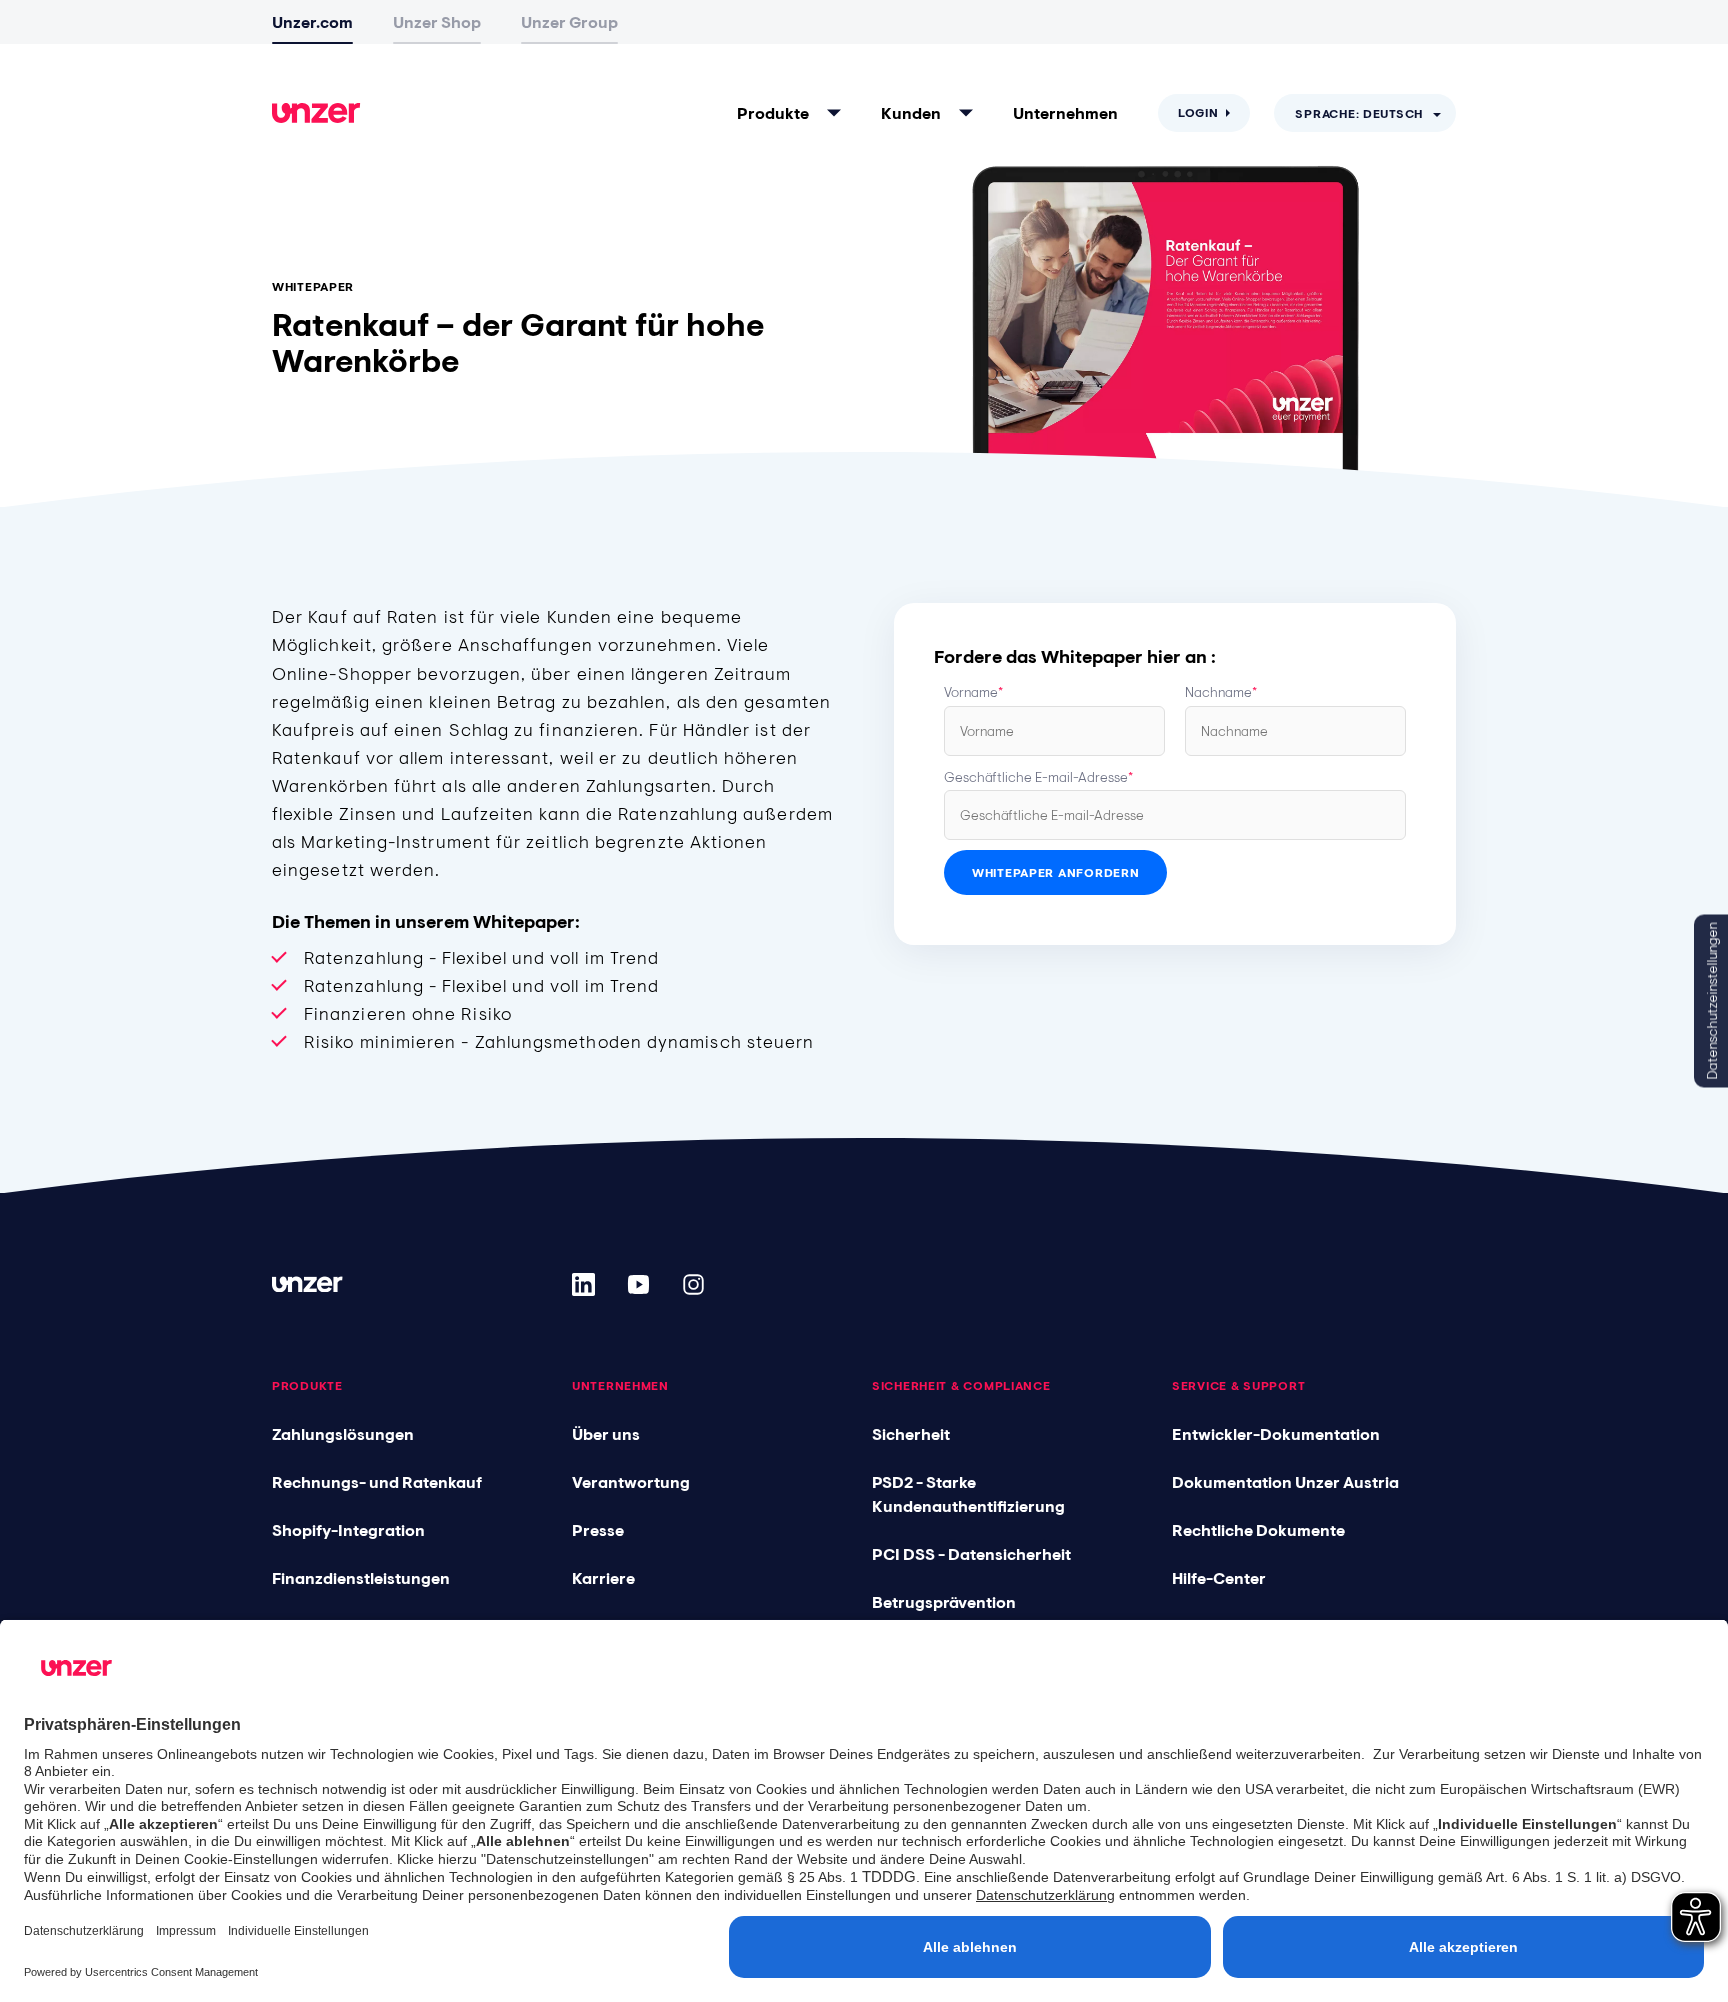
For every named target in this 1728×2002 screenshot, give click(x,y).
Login (1198, 113)
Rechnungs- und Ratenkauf (377, 1482)
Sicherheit (911, 1434)
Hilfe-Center (1219, 1578)
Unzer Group (569, 22)
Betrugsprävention (944, 1602)
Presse (598, 1530)
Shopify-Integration (348, 1530)
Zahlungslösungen (343, 1434)
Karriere (603, 1578)
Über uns (606, 1434)
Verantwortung (631, 1482)
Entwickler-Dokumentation (1276, 1434)
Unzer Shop (437, 22)
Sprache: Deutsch (1359, 114)
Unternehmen (1065, 113)
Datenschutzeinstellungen (1712, 1001)
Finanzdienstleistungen (361, 1578)
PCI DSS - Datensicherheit (971, 1554)
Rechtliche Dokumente (1258, 1530)
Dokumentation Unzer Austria (1285, 1482)
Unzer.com (312, 22)
